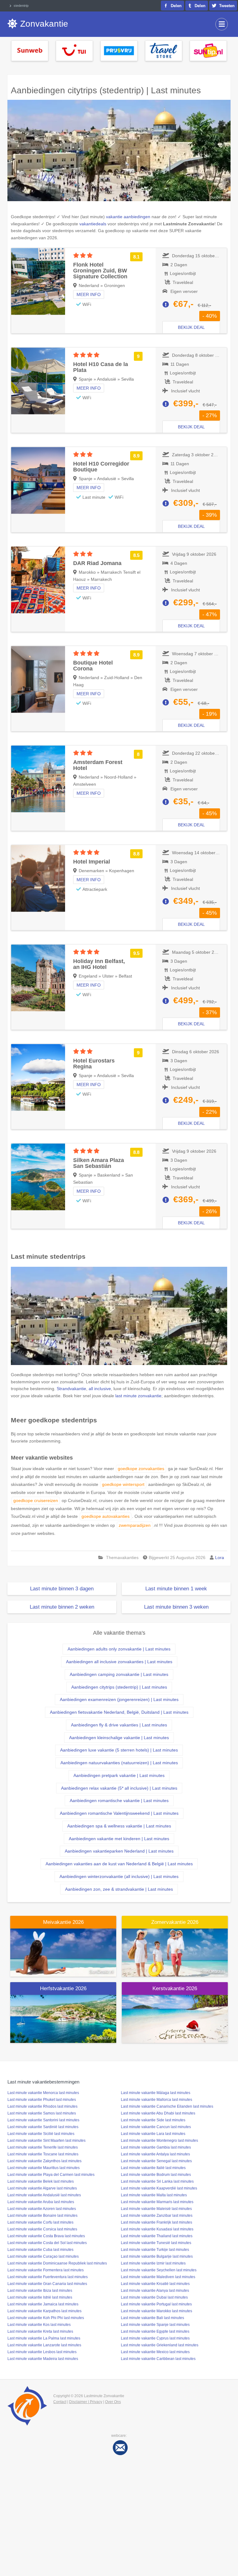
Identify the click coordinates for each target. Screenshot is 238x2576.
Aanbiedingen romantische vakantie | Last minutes (119, 1801)
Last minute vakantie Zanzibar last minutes (157, 2216)
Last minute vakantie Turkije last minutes (155, 2250)
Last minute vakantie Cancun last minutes (156, 2127)
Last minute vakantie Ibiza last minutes (40, 2291)
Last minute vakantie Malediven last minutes (158, 2277)
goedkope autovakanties (106, 1516)
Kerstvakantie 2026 (175, 1988)
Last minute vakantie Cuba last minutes (40, 2250)
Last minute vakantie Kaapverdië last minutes (159, 2188)
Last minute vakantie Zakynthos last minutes (44, 2161)
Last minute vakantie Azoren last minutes (42, 2209)
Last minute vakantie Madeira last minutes (43, 2359)
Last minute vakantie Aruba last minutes (41, 2202)
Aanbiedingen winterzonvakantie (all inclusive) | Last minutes (119, 1876)
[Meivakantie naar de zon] (63, 1952)
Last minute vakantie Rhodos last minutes (42, 2106)
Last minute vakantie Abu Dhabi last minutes (158, 2113)
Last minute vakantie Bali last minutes (152, 2318)
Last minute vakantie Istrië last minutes (40, 2297)
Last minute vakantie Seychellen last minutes (159, 2270)
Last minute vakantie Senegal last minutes (156, 2161)
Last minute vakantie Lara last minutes (153, 2134)
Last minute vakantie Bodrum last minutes (156, 2175)
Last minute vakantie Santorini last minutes (43, 2120)
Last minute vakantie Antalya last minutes (155, 2154)
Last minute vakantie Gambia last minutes (156, 2147)
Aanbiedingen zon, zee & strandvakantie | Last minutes (119, 1889)
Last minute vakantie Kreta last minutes (40, 2331)
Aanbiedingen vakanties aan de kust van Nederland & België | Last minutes (119, 1864)
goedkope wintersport (123, 1484)
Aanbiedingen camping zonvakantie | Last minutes (119, 1674)
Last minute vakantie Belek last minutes (41, 2181)
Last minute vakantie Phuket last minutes (42, 2100)
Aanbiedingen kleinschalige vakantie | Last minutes (119, 1738)
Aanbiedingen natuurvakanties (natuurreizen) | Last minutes (119, 1763)
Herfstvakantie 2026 (63, 1988)
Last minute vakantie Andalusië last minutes (44, 2195)
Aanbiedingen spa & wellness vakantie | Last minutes (119, 1826)
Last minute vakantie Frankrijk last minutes (156, 2222)
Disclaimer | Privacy (86, 2402)
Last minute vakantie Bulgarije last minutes (157, 2256)
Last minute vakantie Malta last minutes (154, 2195)
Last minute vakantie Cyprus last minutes (155, 2338)
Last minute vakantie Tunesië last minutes (156, 2243)
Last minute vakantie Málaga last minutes (156, 2093)
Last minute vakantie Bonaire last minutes (42, 2216)
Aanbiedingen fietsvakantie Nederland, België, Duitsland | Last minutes (119, 1712)
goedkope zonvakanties (141, 1469)
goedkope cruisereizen (36, 1500)
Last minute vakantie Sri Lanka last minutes (157, 2181)
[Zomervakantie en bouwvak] (175, 1952)
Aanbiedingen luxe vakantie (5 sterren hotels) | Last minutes (119, 1750)
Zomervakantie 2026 (175, 1922)
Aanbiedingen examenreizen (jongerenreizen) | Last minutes (119, 1699)
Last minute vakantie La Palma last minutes (44, 2338)
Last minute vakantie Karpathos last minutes (44, 2311)
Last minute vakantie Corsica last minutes (42, 2229)
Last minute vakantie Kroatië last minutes (155, 2284)
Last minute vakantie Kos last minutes (39, 2325)
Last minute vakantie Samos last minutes (42, 2113)
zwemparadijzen (135, 1525)
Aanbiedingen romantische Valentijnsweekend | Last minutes (119, 1813)
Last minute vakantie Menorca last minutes (43, 2093)
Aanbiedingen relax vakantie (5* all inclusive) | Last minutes (119, 1788)
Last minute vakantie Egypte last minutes (155, 2331)
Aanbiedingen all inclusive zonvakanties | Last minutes (119, 1662)
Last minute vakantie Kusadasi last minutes (157, 2229)
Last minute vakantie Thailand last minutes (157, 2236)
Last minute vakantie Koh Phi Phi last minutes (46, 2318)
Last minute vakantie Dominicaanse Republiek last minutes (57, 2263)
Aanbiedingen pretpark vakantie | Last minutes (119, 1775)
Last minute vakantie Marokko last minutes (156, 2311)
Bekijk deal (191, 327)
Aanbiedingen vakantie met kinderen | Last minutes (119, 1839)
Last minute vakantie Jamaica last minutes (43, 2304)
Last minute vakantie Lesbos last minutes (42, 2352)
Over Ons (113, 2402)
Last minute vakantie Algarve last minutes (42, 2188)
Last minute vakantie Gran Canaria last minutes (47, 2284)
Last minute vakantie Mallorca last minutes (156, 2100)
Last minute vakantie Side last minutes (153, 2120)
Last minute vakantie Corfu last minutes (40, 2222)
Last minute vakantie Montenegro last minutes (159, 2141)
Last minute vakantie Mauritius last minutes (44, 2168)
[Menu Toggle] (222, 24)
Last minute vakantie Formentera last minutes (46, 2270)
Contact (60, 2402)
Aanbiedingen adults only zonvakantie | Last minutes (119, 1649)
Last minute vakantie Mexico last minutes (155, 2352)
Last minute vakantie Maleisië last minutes (156, 2209)
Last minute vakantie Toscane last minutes (43, 2154)
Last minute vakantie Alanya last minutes (155, 2291)
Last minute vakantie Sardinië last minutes (43, 2127)
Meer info (89, 294)
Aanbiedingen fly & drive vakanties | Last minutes (119, 1725)
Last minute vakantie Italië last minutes (153, 2168)
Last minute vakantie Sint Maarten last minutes (46, 2141)
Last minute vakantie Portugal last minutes (156, 2304)
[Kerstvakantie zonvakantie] (175, 2018)
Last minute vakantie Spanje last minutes (155, 2325)
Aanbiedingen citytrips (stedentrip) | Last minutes (119, 1687)
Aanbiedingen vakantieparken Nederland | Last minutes (119, 1851)
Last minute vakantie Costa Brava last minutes (46, 2236)
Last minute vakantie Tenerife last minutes (43, 2147)
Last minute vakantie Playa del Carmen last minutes (51, 2175)
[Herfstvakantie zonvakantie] (63, 2018)
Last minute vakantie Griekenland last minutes (160, 2345)
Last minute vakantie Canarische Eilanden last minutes (167, 2106)
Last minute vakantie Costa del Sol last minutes (47, 2243)
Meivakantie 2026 (63, 1922)
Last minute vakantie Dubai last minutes (154, 2297)
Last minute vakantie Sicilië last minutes (41, 2134)
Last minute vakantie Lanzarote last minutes (44, 2345)
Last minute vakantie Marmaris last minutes (157, 2202)
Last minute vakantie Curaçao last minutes (43, 2256)
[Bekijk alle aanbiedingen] (30, 50)
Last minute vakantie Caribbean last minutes (158, 2359)
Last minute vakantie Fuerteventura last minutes (48, 2277)
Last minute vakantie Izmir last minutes (153, 2263)
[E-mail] (120, 2447)
